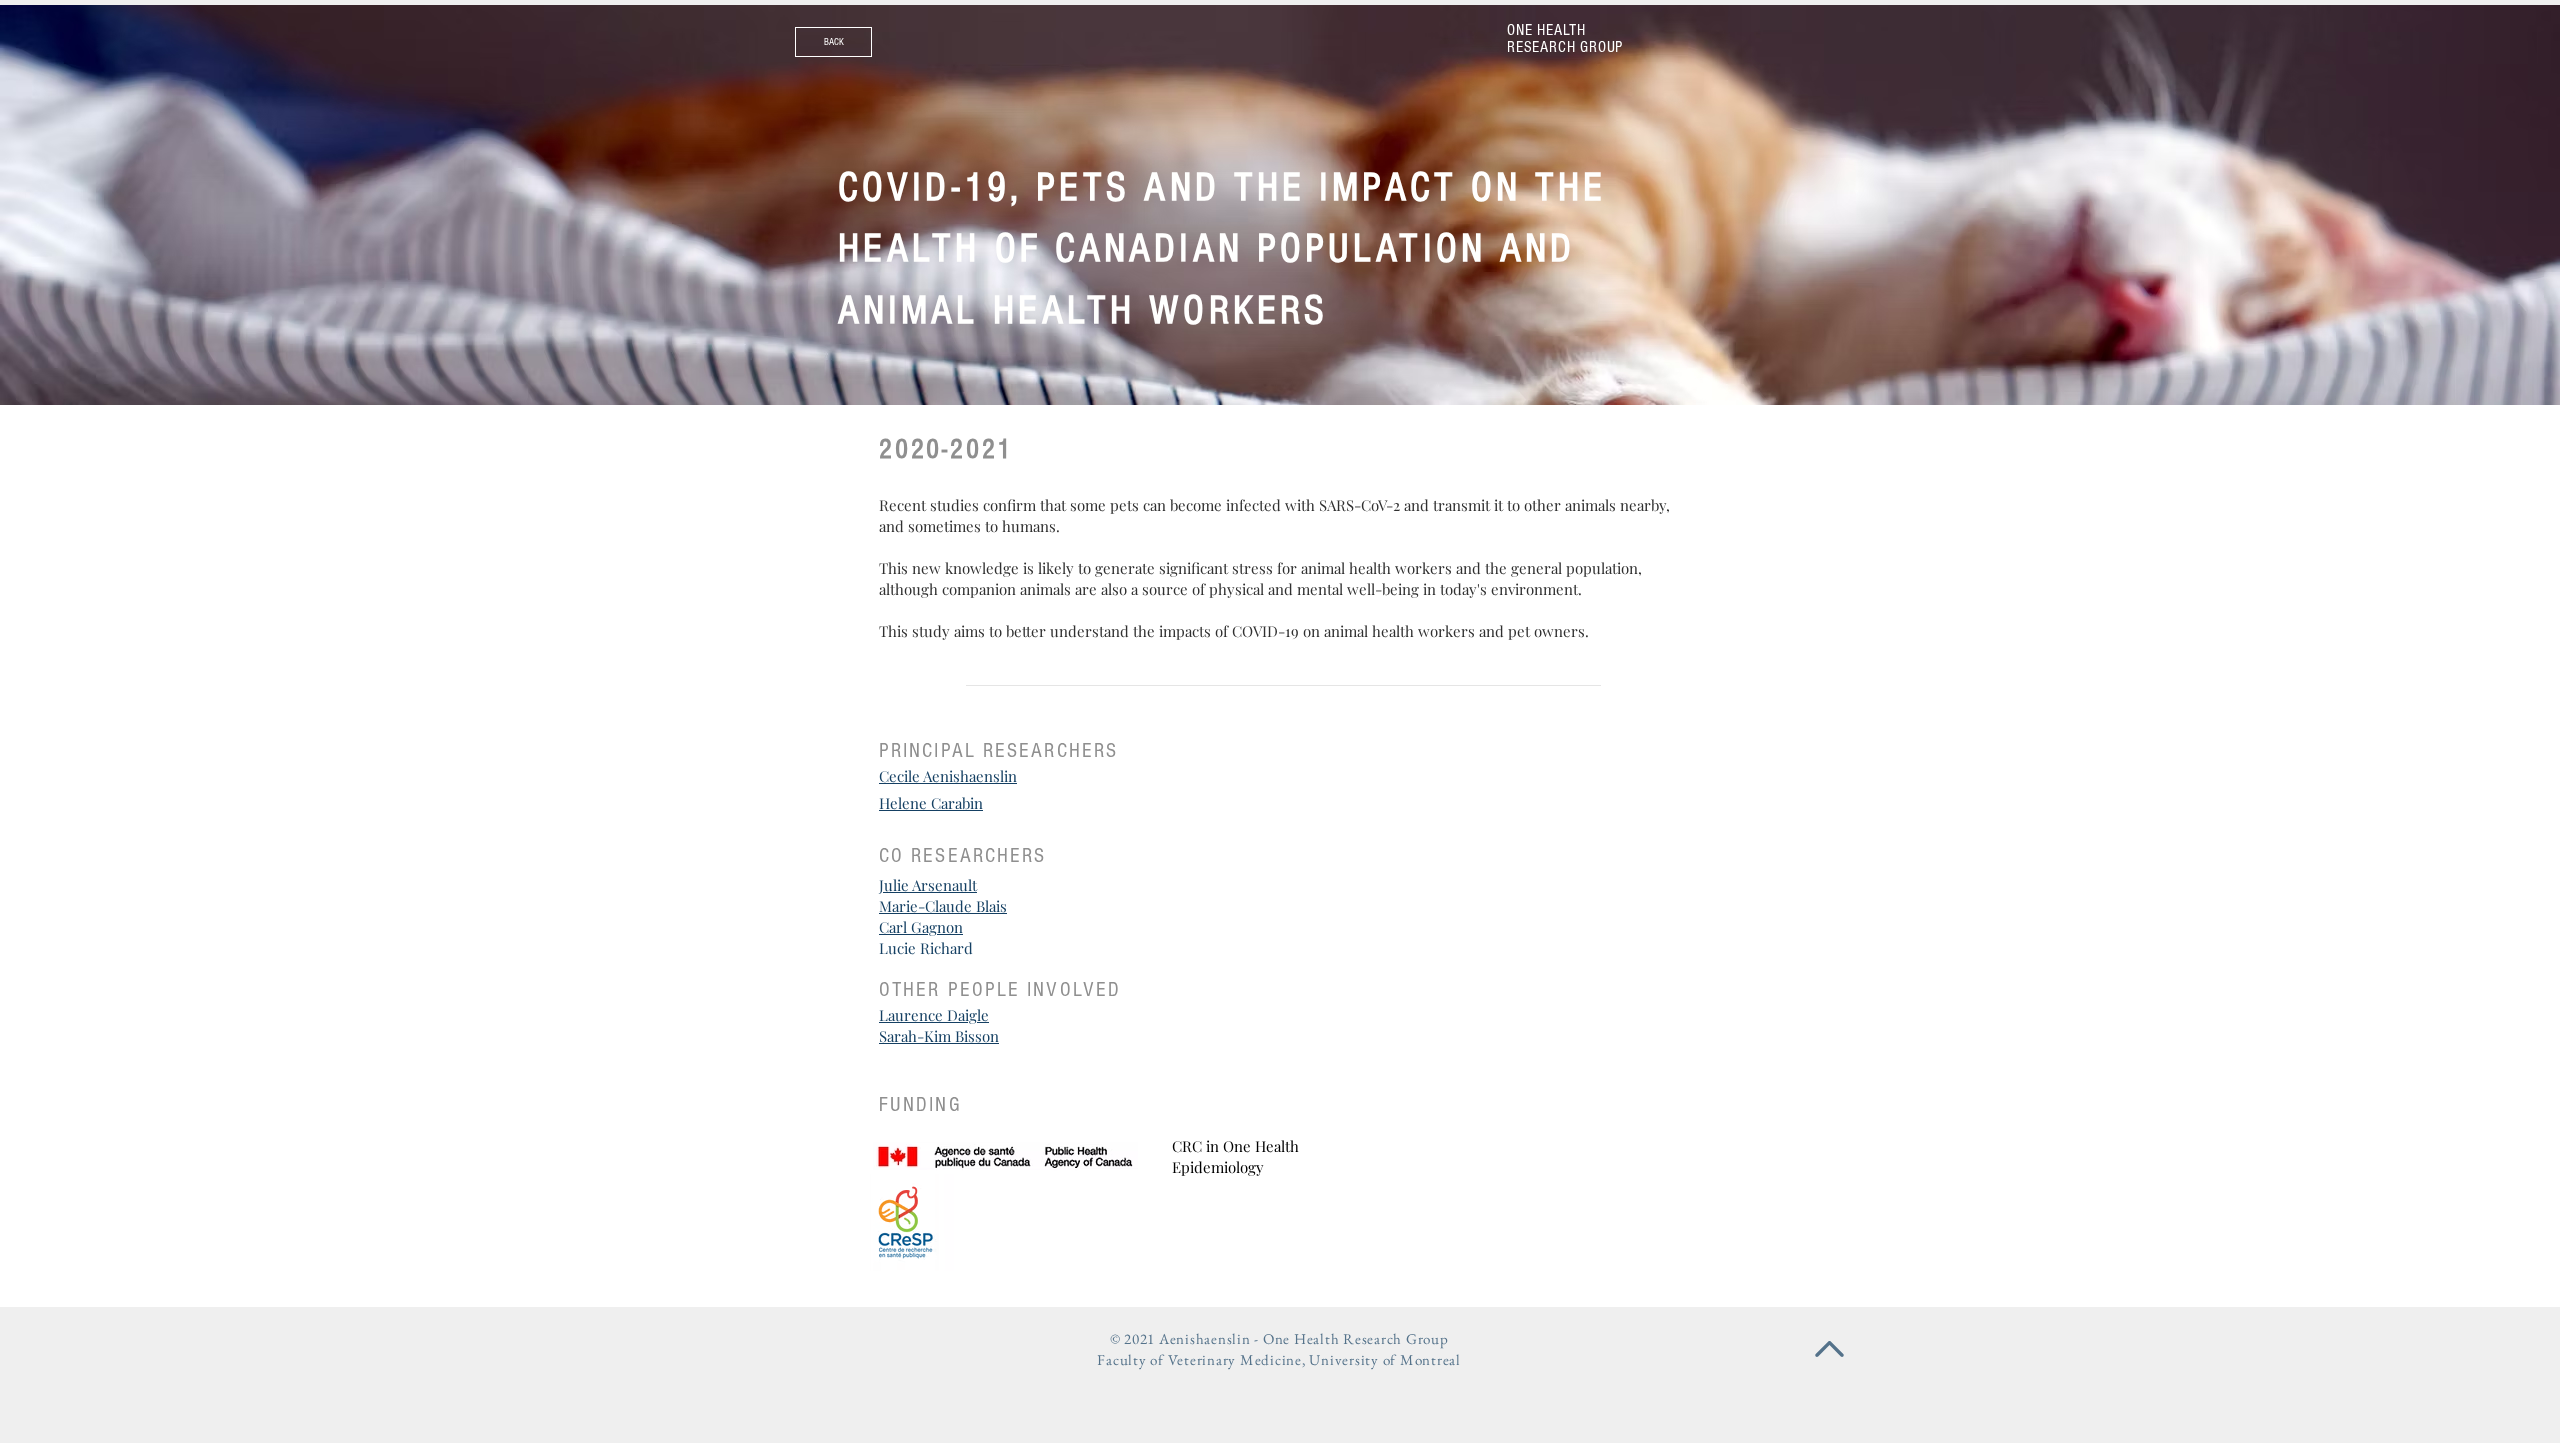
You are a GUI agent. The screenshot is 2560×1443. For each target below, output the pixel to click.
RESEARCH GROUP (1565, 47)
